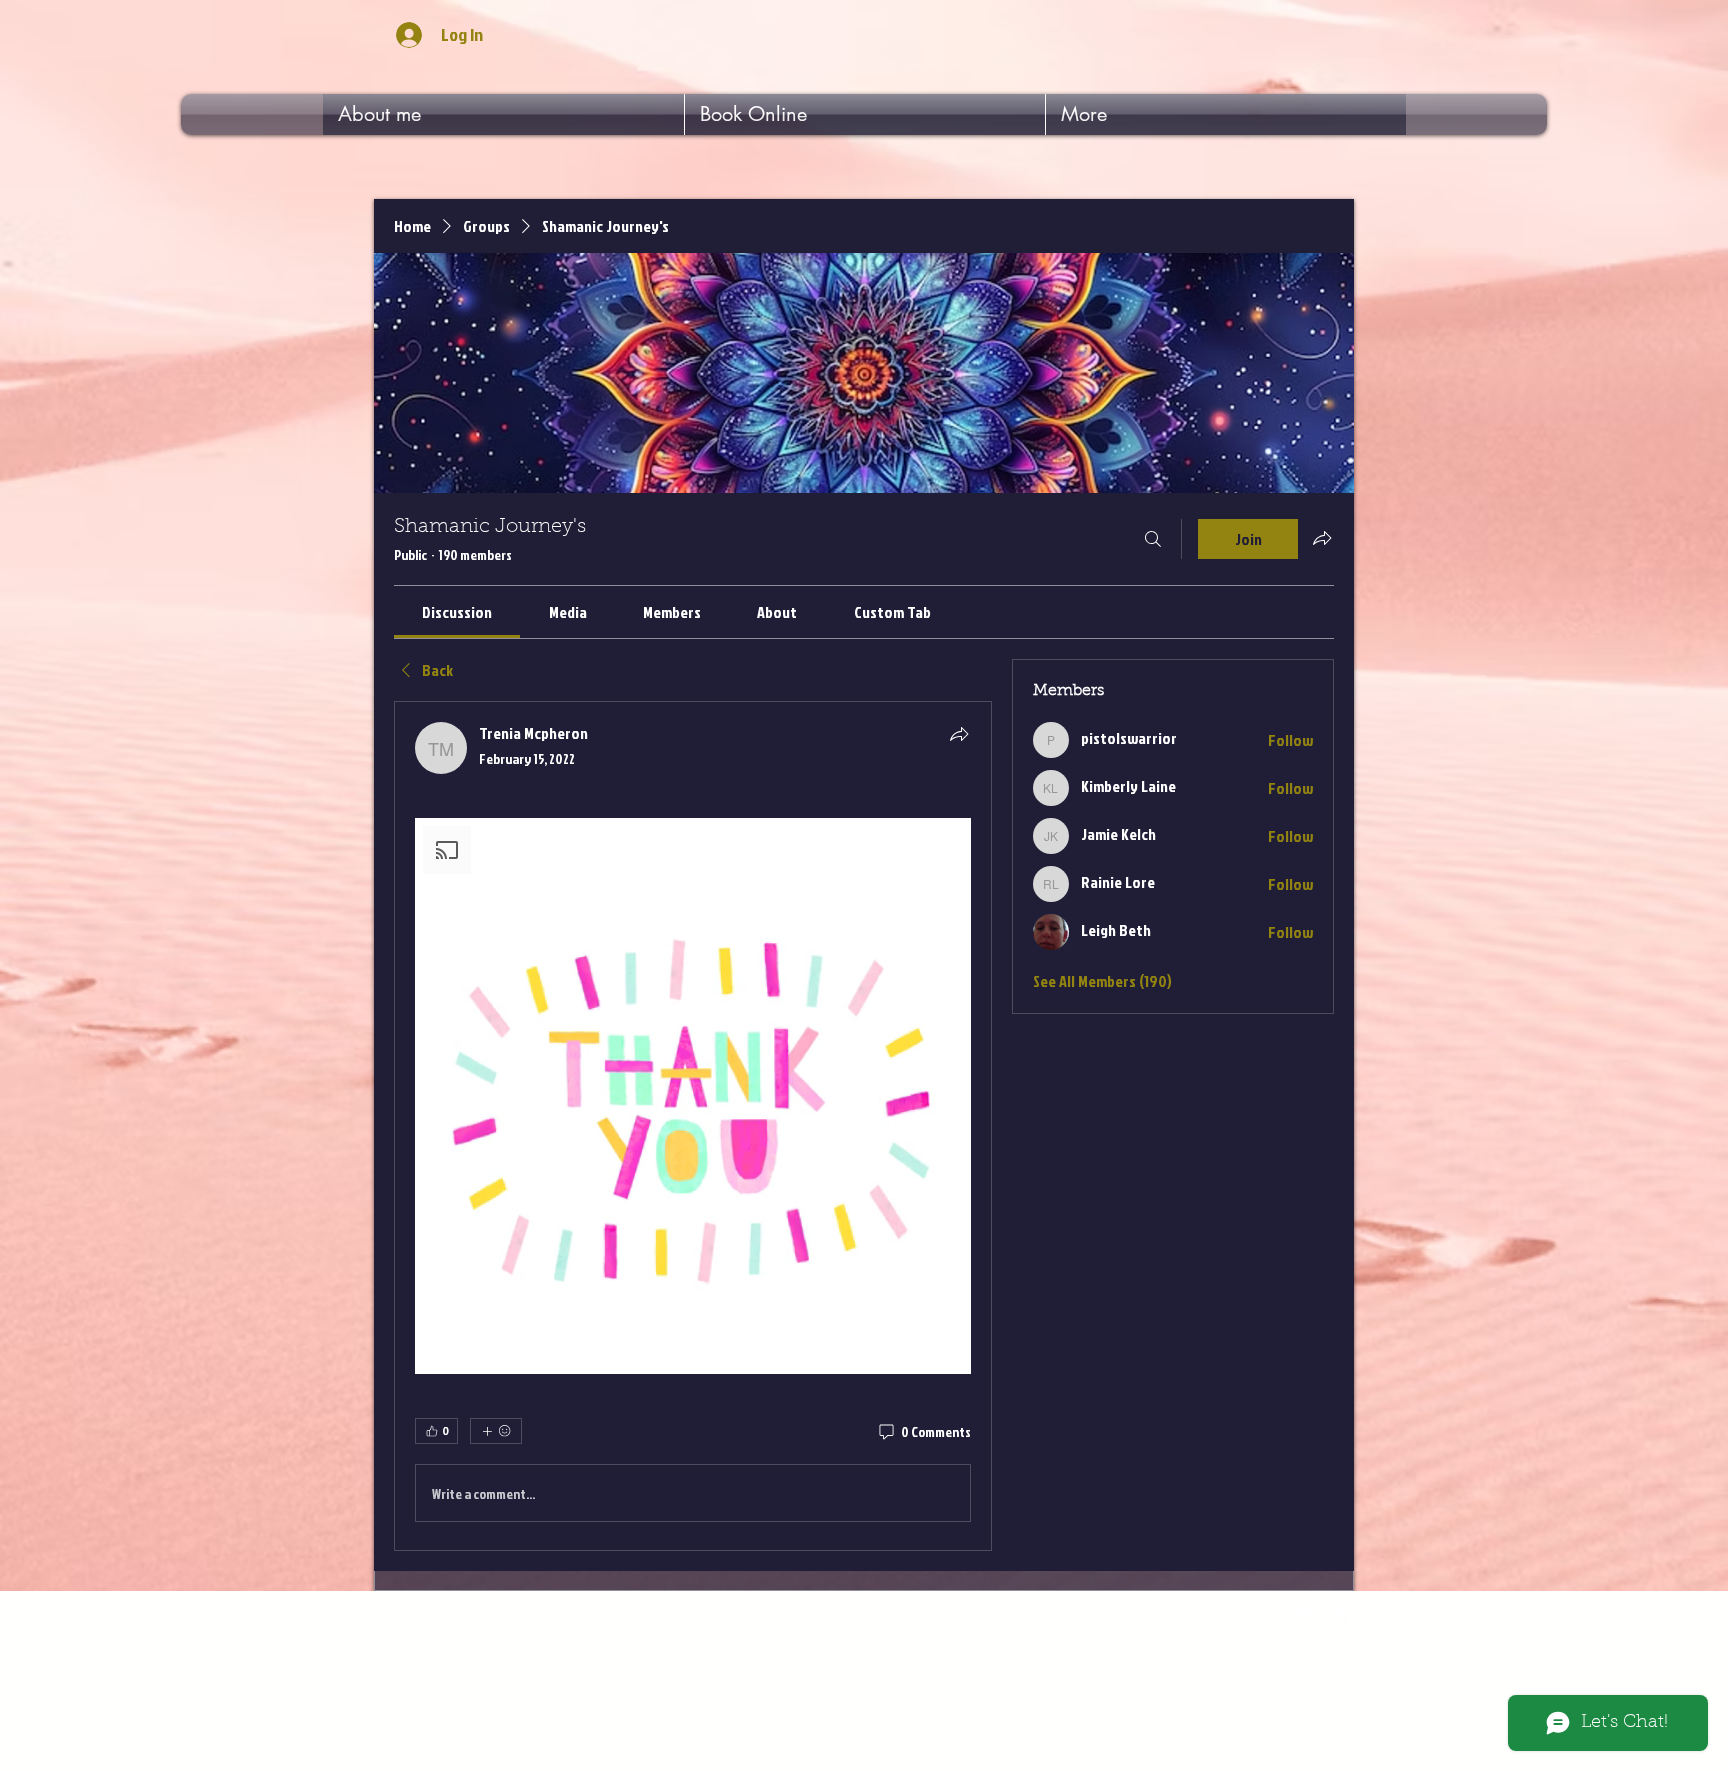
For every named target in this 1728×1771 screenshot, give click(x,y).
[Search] (1153, 539)
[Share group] (1322, 538)
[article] (693, 1126)
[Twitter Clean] (1304, 1613)
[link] (457, 612)
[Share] (959, 734)
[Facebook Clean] (1341, 1613)
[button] (693, 1096)
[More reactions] (496, 1431)
